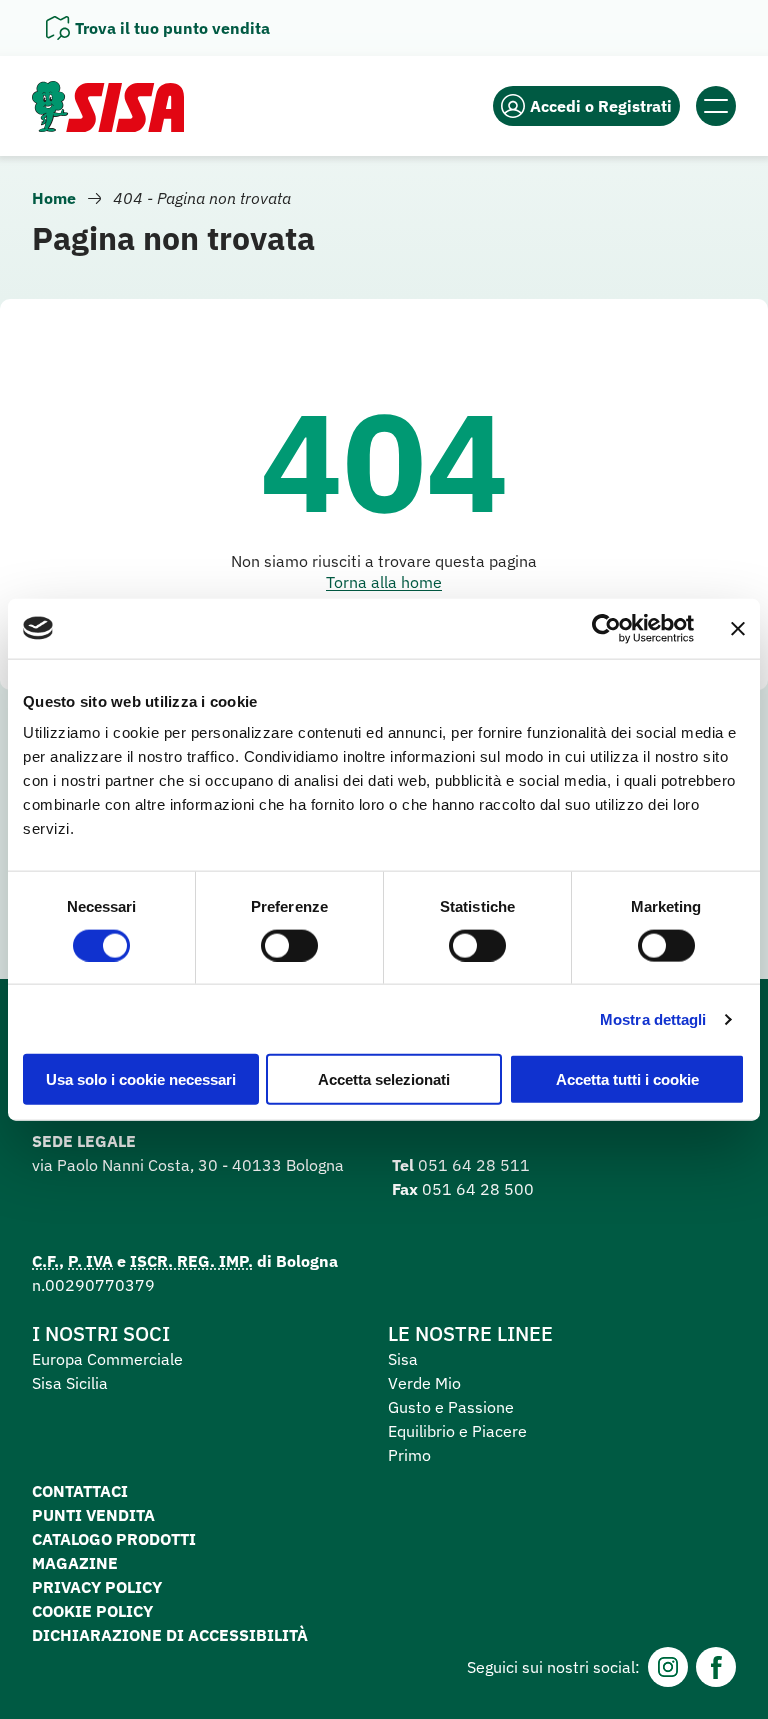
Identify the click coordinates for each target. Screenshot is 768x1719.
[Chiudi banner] (738, 628)
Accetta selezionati (384, 1079)
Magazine (75, 1563)
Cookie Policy (92, 1611)
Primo (409, 1455)
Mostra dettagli (653, 1018)
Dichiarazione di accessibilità (170, 1635)
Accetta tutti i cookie (627, 1079)
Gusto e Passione (451, 1407)
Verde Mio (424, 1383)
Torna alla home (384, 582)
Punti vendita (93, 1515)
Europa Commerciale (107, 1359)
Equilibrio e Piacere (457, 1431)
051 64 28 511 (474, 1165)
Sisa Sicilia (70, 1383)
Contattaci (80, 1491)
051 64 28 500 (478, 1189)
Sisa (403, 1359)
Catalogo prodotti (114, 1539)
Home (54, 198)
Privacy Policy (97, 1587)
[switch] (289, 945)
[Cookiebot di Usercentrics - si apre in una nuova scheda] (606, 628)
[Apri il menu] (716, 106)
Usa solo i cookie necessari (141, 1079)
